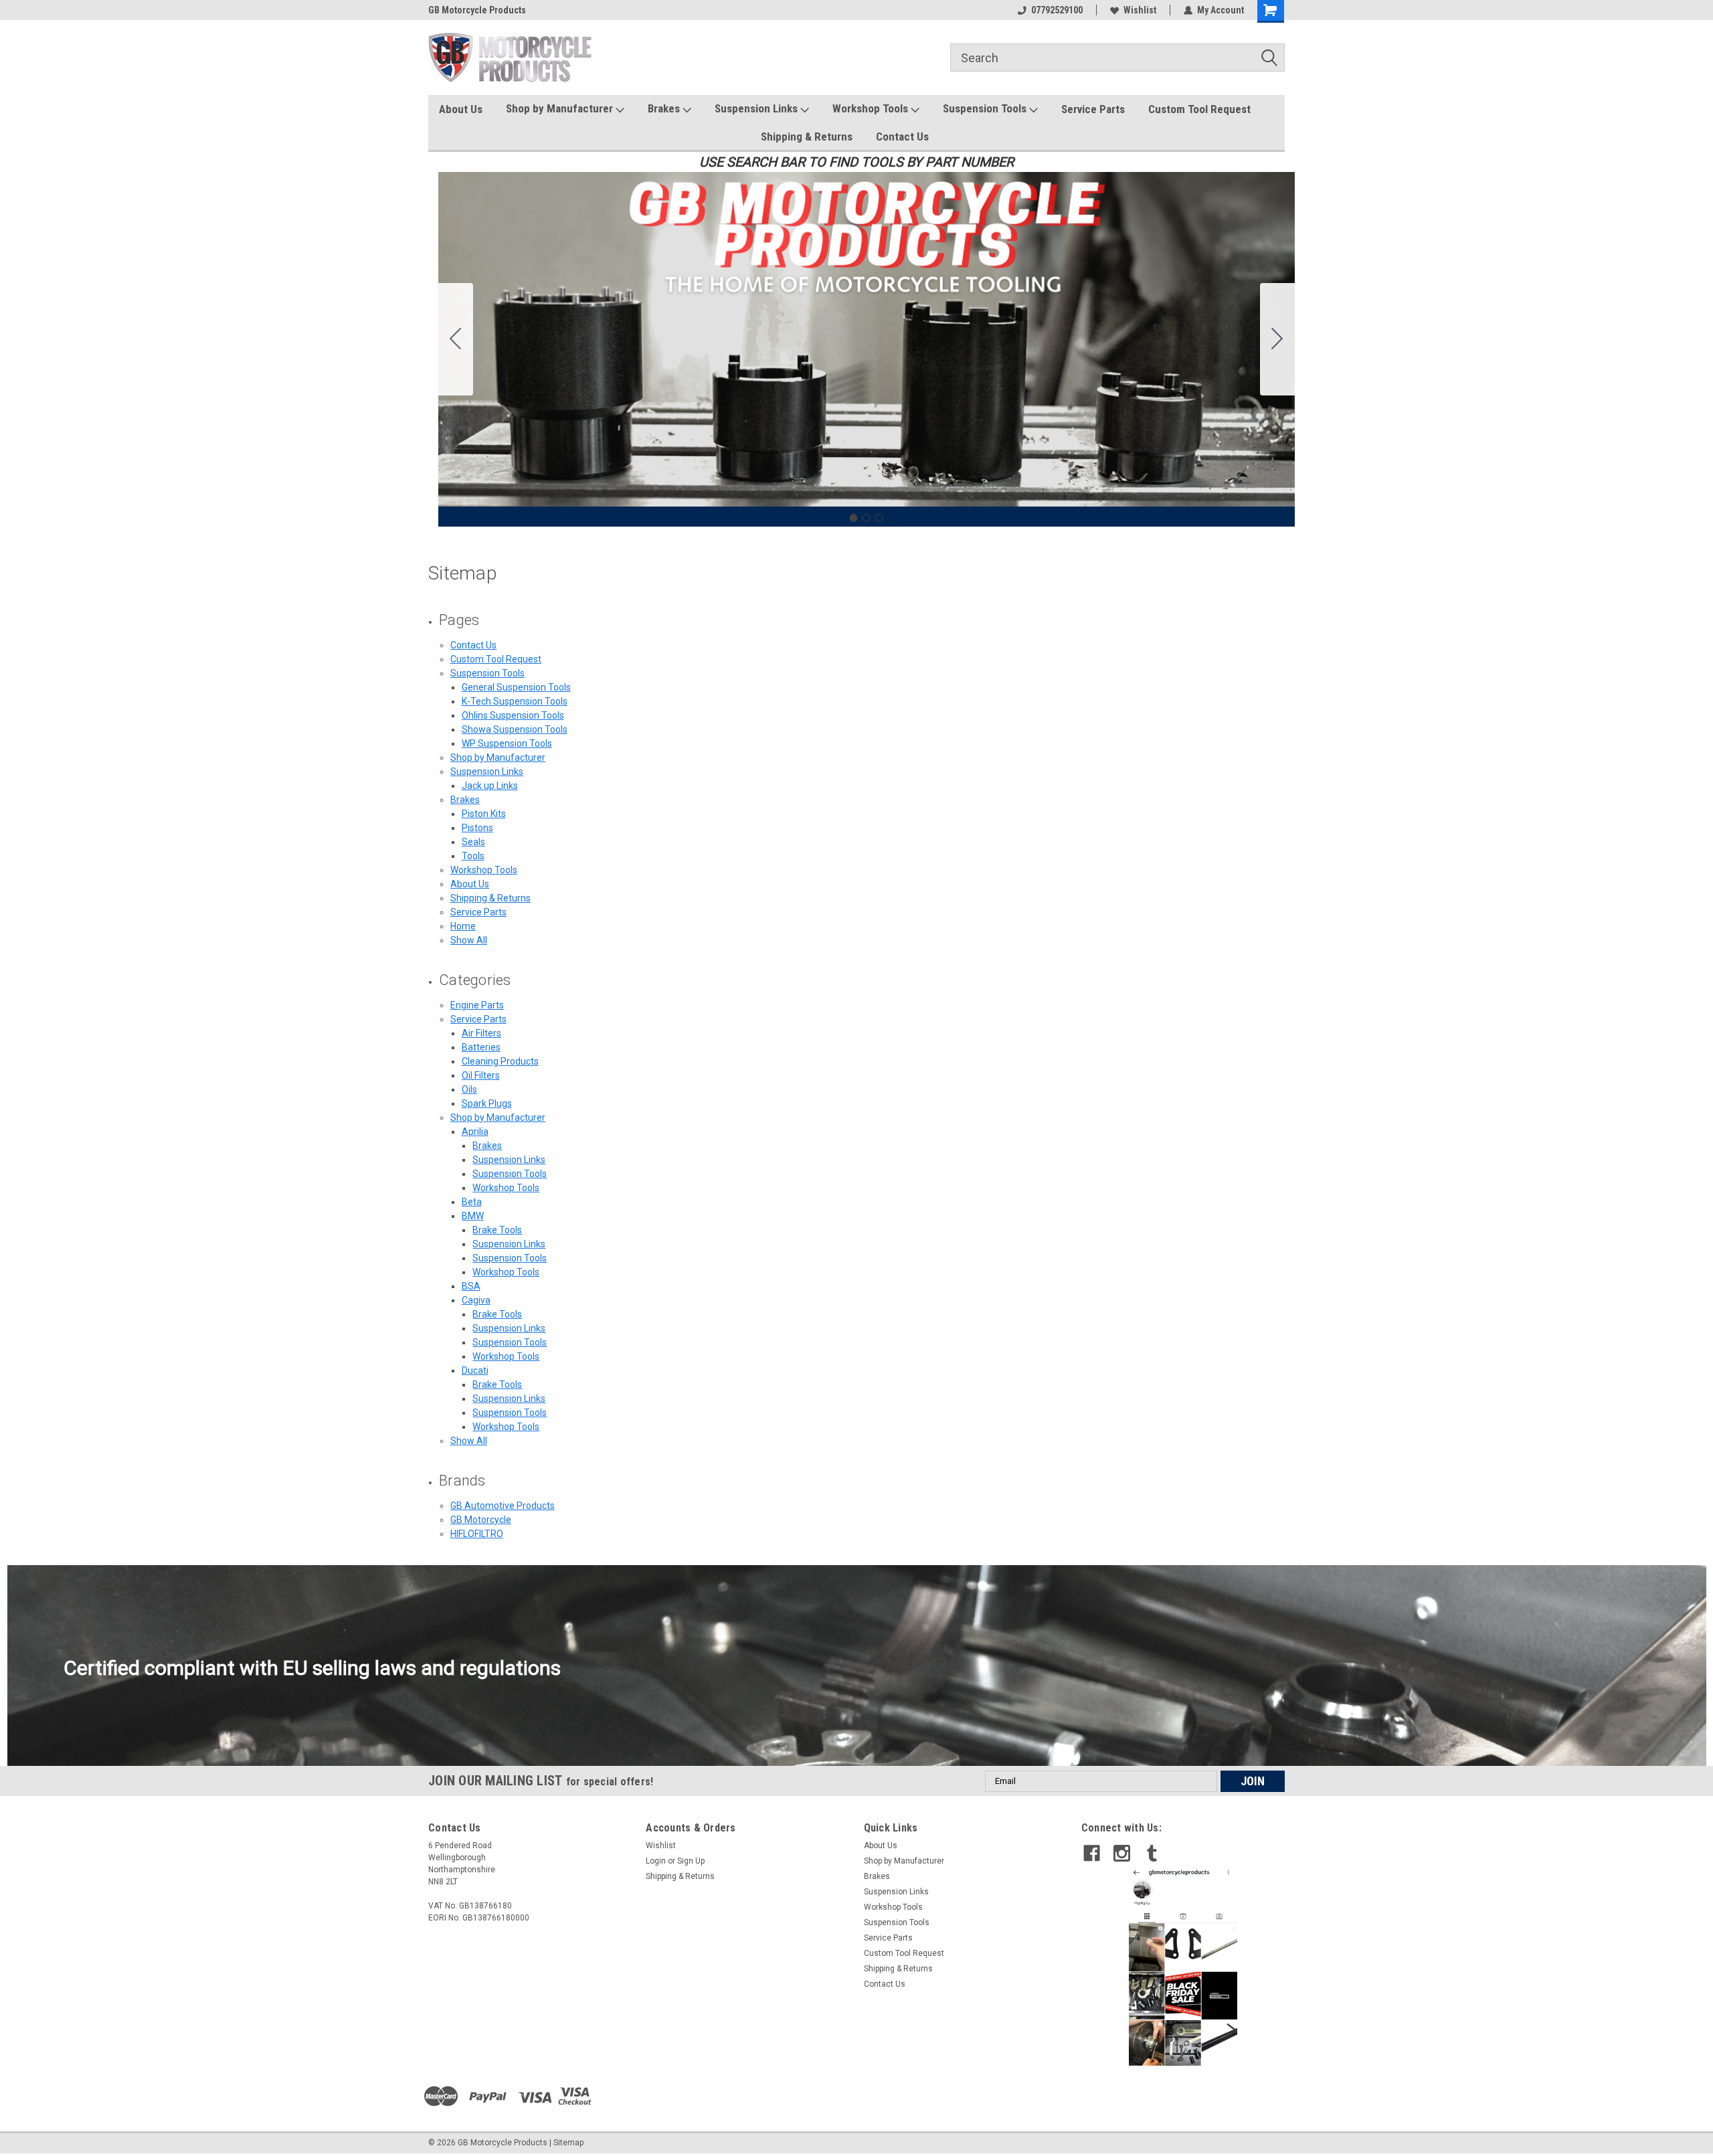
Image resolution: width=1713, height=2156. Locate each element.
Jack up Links (490, 786)
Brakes (665, 108)
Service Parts (1093, 109)
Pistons (477, 828)
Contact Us (902, 137)
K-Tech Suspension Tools (515, 701)
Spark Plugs (487, 1103)
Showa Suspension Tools (515, 729)
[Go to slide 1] (854, 518)
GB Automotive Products (503, 1506)
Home (463, 926)
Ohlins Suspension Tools (513, 715)
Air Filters (481, 1033)
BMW (473, 1216)
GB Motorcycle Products (477, 10)
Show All (469, 940)
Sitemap (568, 2143)
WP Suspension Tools (507, 743)
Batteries (481, 1047)
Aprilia (475, 1132)
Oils (469, 1089)
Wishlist (1140, 10)
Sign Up (691, 1861)
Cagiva (476, 1300)
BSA (471, 1286)
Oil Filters (481, 1075)
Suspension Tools (986, 108)
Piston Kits (484, 814)
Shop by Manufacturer (561, 108)
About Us (461, 109)
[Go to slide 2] (1277, 339)
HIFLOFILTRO (477, 1534)
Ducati (475, 1370)
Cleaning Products (500, 1061)
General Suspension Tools (516, 687)
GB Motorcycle (481, 1520)
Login (656, 1861)
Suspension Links (757, 108)
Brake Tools (497, 1230)
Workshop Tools (872, 108)
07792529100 (1057, 10)
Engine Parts (477, 1005)
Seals (473, 842)
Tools (473, 856)
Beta (472, 1202)
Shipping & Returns (807, 137)
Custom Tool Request (1199, 109)
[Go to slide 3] (456, 339)
